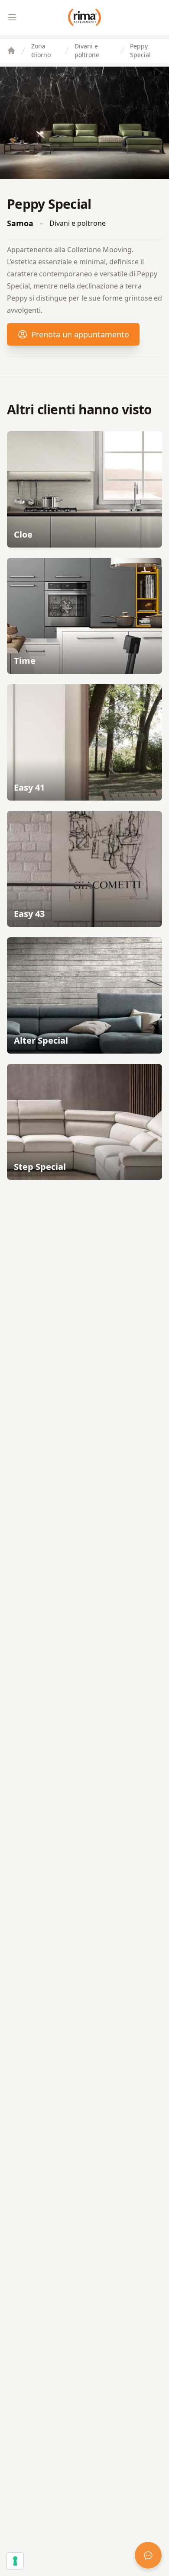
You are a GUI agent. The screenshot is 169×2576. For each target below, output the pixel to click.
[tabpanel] (84, 123)
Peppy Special (140, 50)
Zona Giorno (41, 50)
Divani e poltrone (87, 50)
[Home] (11, 51)
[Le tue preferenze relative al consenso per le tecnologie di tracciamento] (15, 2561)
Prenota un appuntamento (80, 334)
